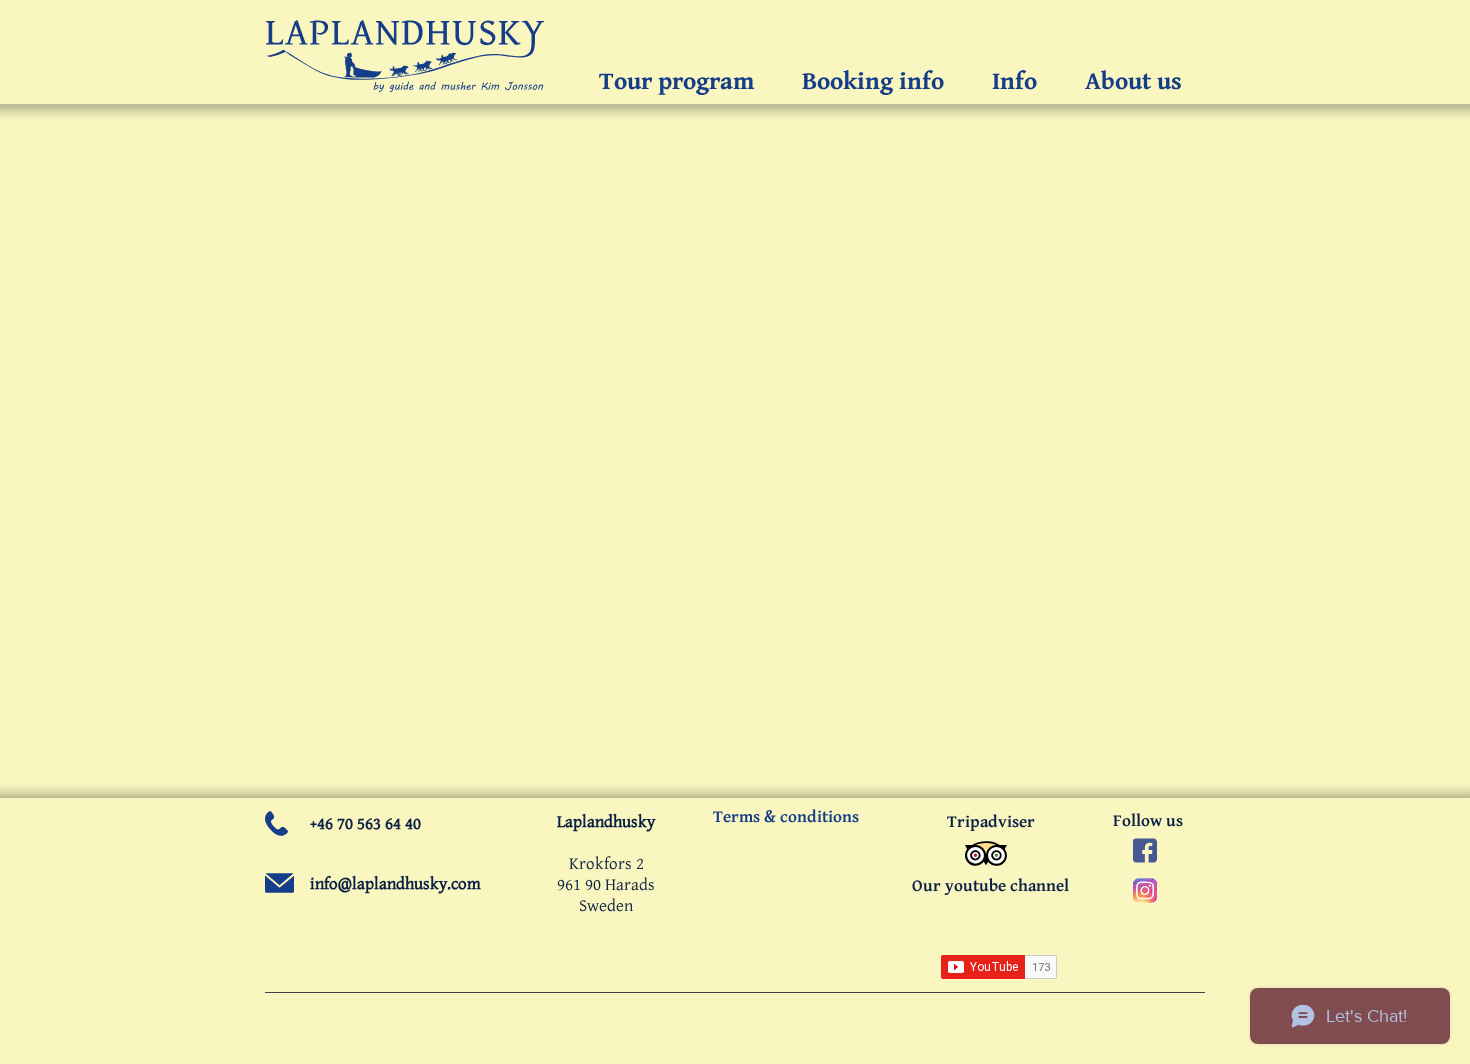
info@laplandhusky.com (395, 884)
